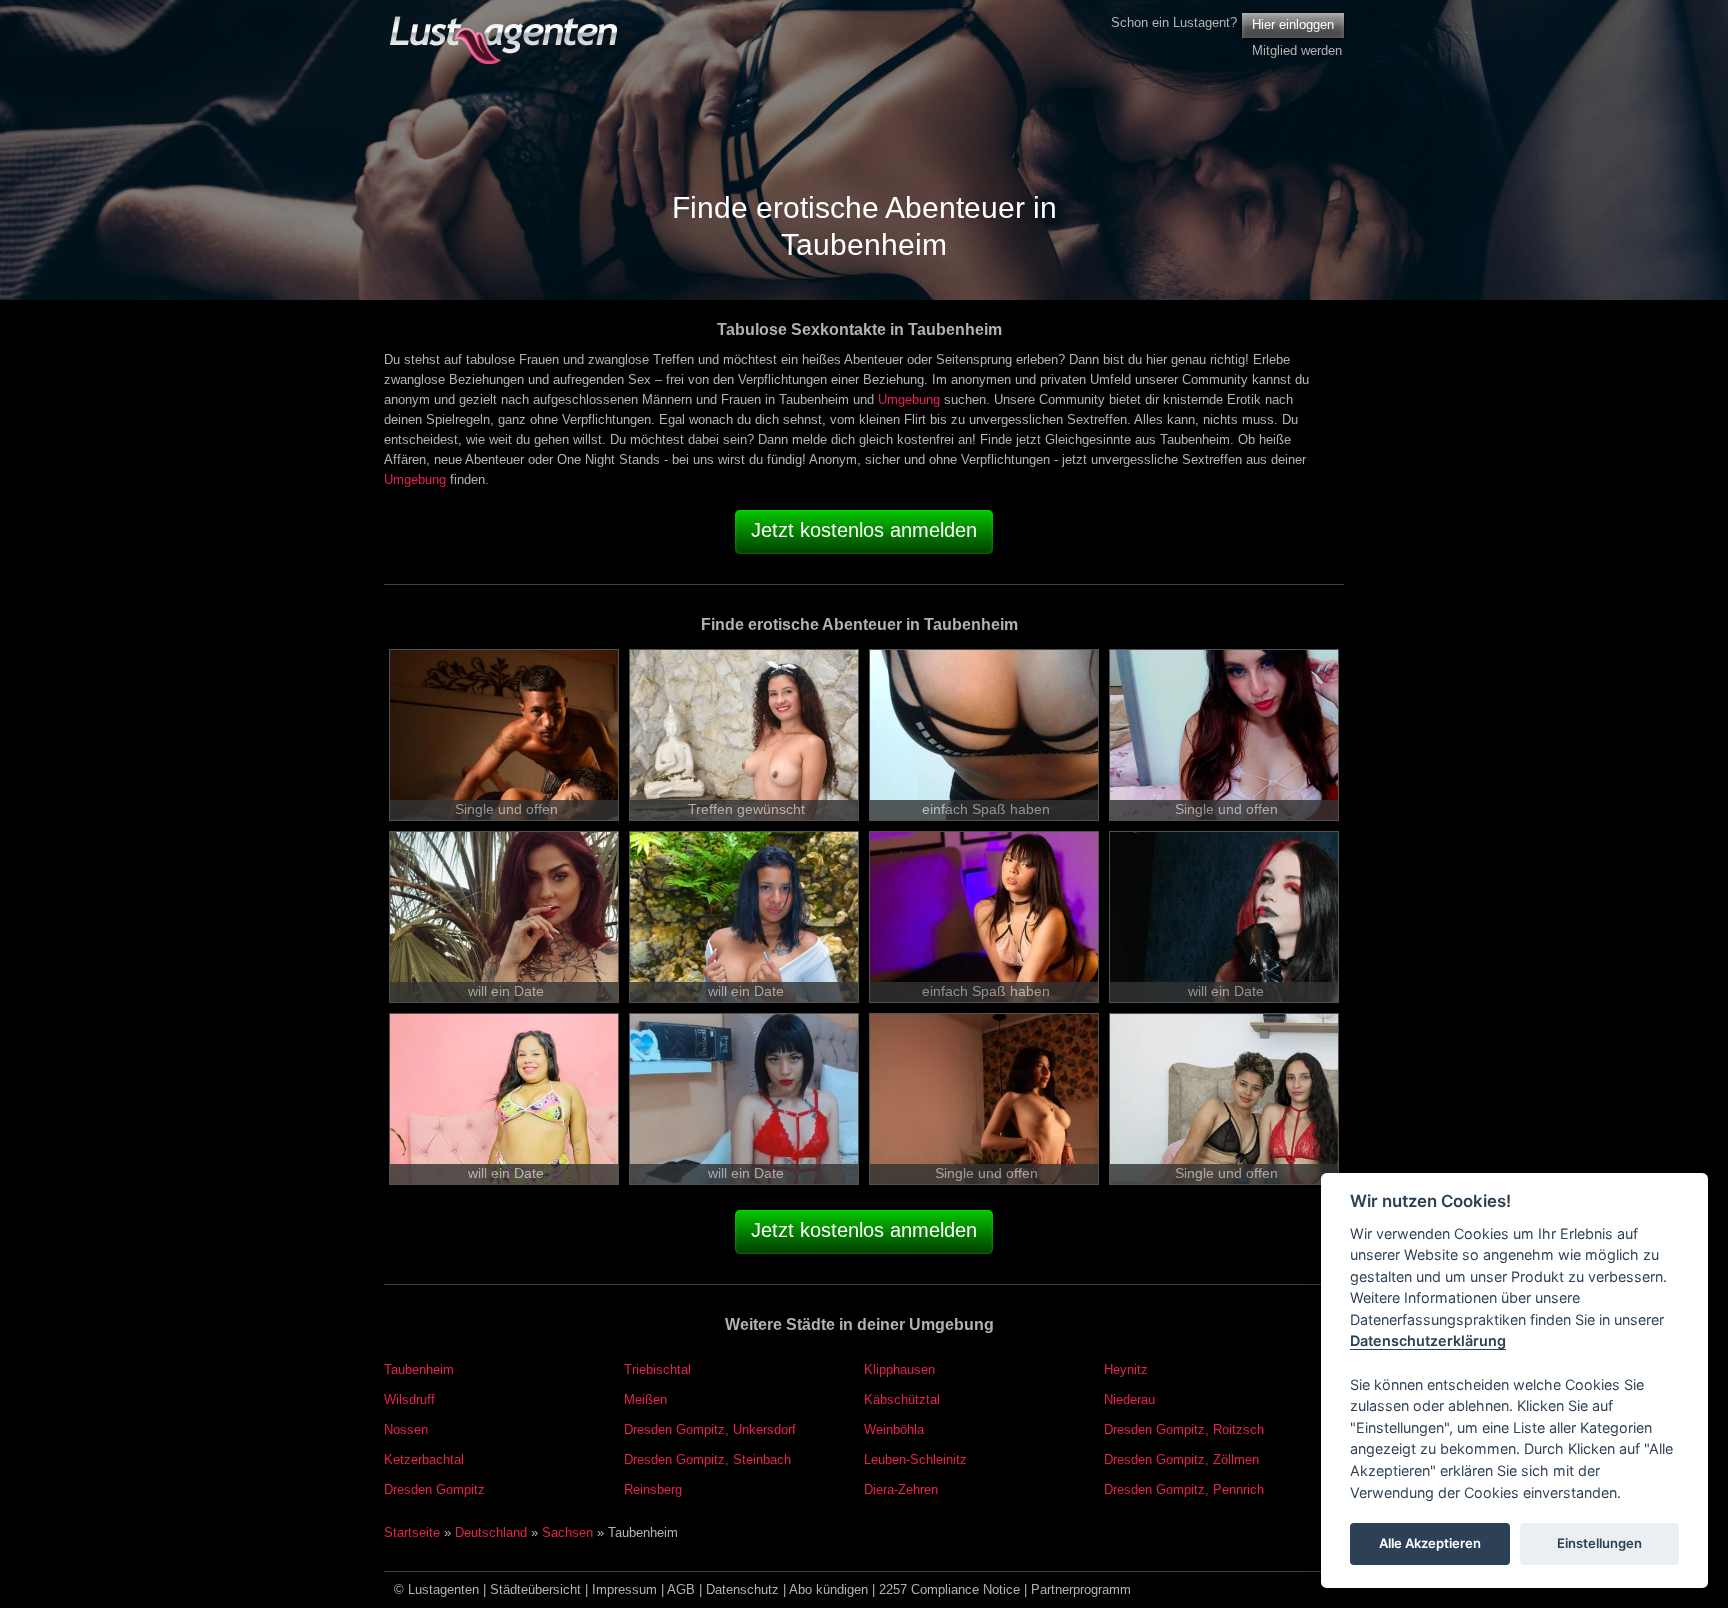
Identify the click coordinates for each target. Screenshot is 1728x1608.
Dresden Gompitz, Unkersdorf (710, 1429)
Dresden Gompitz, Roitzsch (1184, 1429)
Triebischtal (657, 1369)
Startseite (412, 1532)
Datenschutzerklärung (1428, 1341)
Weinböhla (894, 1429)
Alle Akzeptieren (1430, 1544)
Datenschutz (742, 1589)
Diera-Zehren (901, 1489)
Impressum (624, 1589)
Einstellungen (1599, 1544)
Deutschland (491, 1532)
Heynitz (1126, 1369)
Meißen (645, 1399)
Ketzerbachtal (424, 1459)
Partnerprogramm (1081, 1589)
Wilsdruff (409, 1399)
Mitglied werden (1297, 50)
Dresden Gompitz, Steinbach (707, 1459)
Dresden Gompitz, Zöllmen (1181, 1459)
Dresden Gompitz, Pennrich (1184, 1489)
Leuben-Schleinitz (915, 1459)
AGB (681, 1589)
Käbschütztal (902, 1399)
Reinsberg (653, 1489)
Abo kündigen (828, 1589)
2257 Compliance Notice (949, 1589)
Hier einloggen (1293, 24)
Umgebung (909, 399)
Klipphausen (899, 1369)
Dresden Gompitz (434, 1489)
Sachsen (567, 1532)
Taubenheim (419, 1369)
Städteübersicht (535, 1589)
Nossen (406, 1429)
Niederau (1129, 1399)
